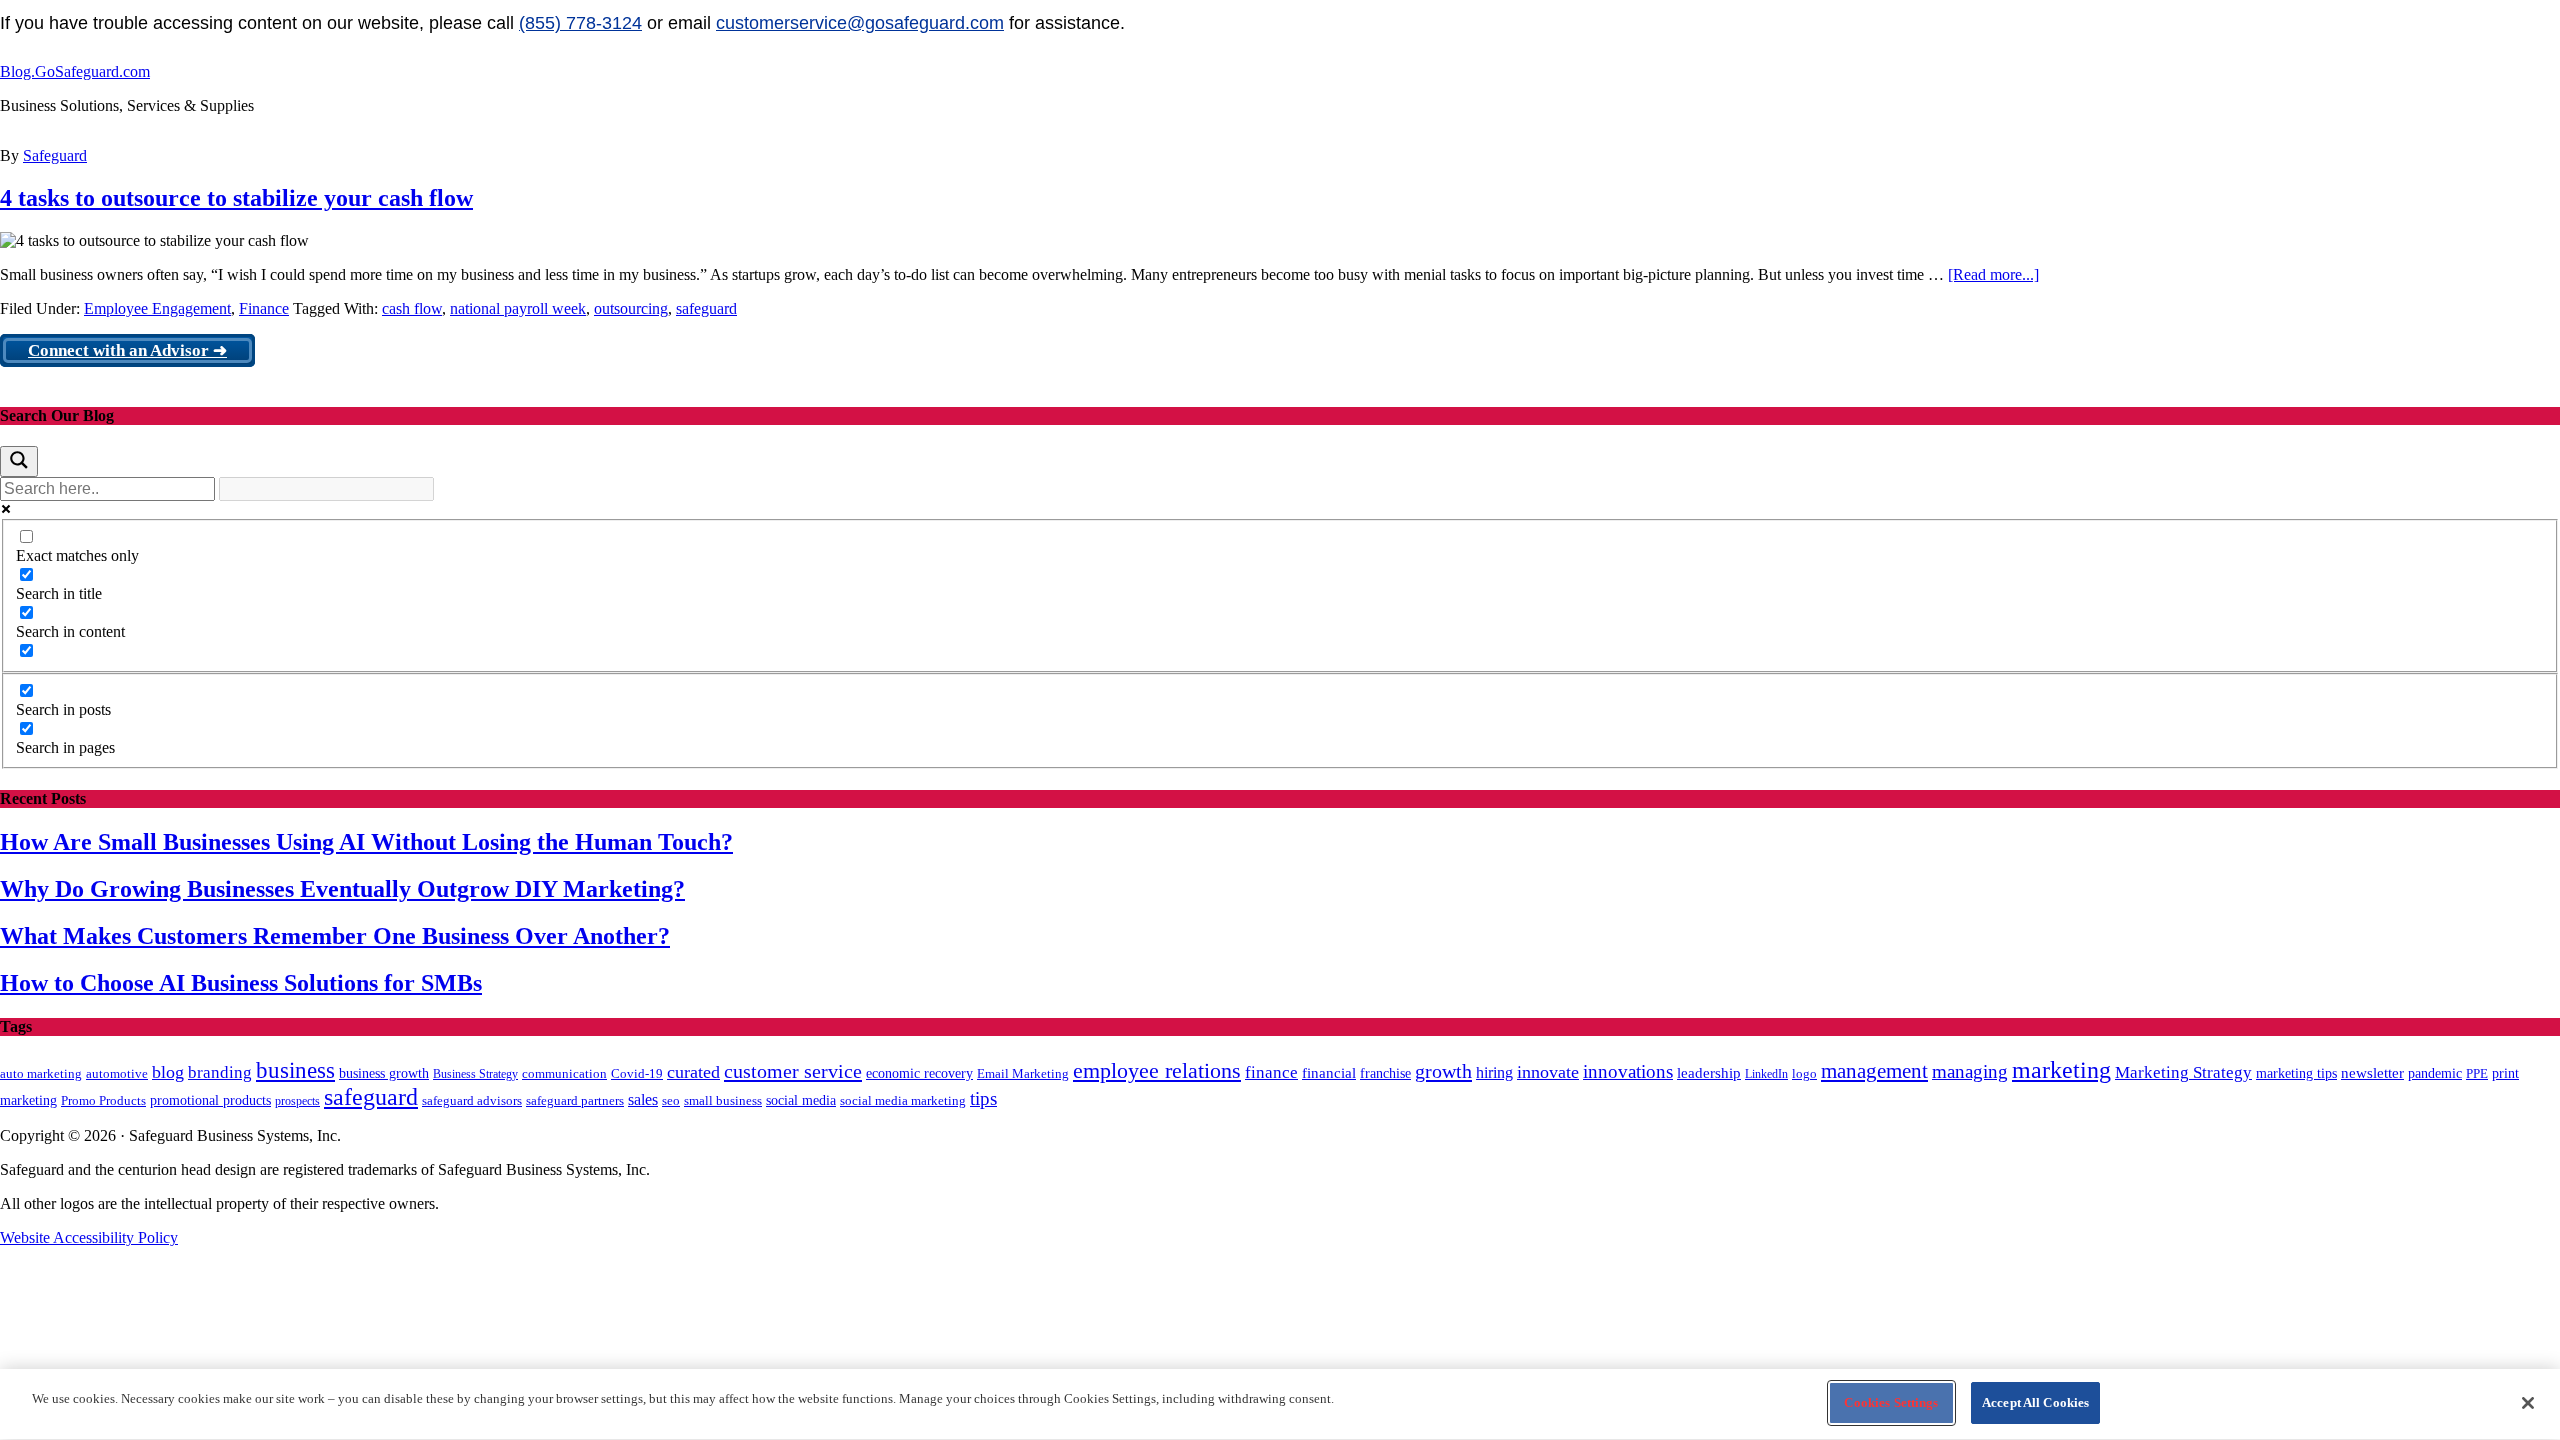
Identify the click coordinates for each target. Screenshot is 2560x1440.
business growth (384, 1073)
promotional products (210, 1100)
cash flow (412, 308)
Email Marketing (1023, 1073)
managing (1970, 1071)
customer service (793, 1071)
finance (1271, 1072)
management (1874, 1071)
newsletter (2372, 1073)
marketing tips (2296, 1073)
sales (643, 1099)
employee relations (1157, 1071)
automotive (117, 1074)
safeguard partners (575, 1100)
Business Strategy (475, 1074)
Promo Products (103, 1101)
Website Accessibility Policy (89, 1237)
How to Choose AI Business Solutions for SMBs (241, 983)
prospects (297, 1101)
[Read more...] (1993, 274)
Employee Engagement (157, 308)
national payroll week (518, 308)
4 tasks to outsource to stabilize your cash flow (236, 198)
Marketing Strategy (2183, 1072)
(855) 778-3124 (580, 23)
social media (801, 1100)
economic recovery (919, 1073)
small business (723, 1101)
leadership (1709, 1072)
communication (564, 1073)
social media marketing (903, 1100)
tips (983, 1098)
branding (220, 1072)
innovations (1628, 1071)
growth (1443, 1071)
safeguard (706, 308)
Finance (264, 308)
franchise (1385, 1073)
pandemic (2435, 1073)
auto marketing (41, 1073)
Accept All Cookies (2035, 1402)
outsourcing (631, 308)
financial (1329, 1073)
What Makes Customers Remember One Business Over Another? (335, 936)
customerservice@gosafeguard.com (860, 23)
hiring (1494, 1072)
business (295, 1070)
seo (671, 1101)
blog (168, 1072)
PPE (2477, 1073)
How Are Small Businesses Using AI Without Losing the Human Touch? (366, 842)
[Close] (2528, 1403)
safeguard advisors (472, 1101)
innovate (1548, 1072)
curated (693, 1072)
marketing (2061, 1070)
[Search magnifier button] (19, 461)
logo (1804, 1074)
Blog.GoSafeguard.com (75, 71)
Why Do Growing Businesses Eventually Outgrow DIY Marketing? (342, 889)
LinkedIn (1766, 1074)
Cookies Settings (1891, 1402)
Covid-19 (637, 1073)
